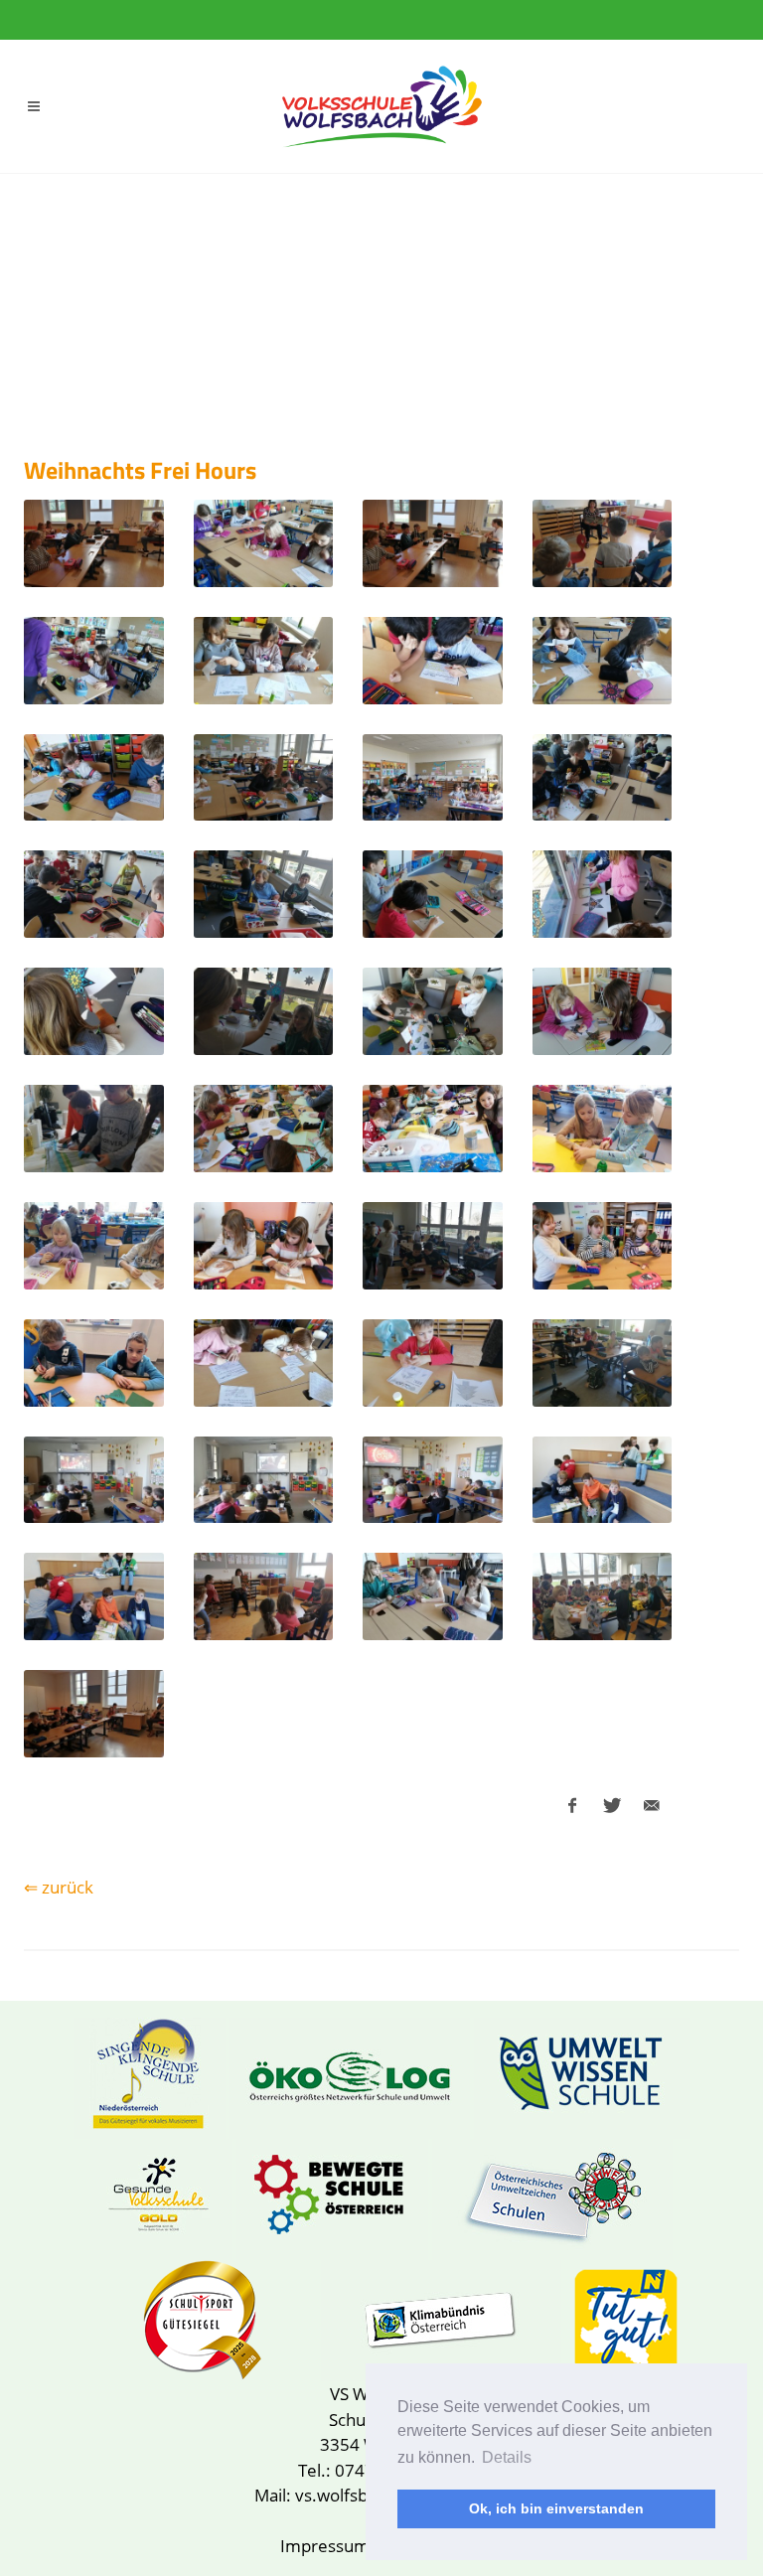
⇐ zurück (59, 1887)
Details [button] (507, 2457)
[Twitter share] (612, 1806)
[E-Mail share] (652, 1806)
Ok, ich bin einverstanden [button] (556, 2508)
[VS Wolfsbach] (381, 106)
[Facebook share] (572, 1806)
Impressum (325, 2546)
